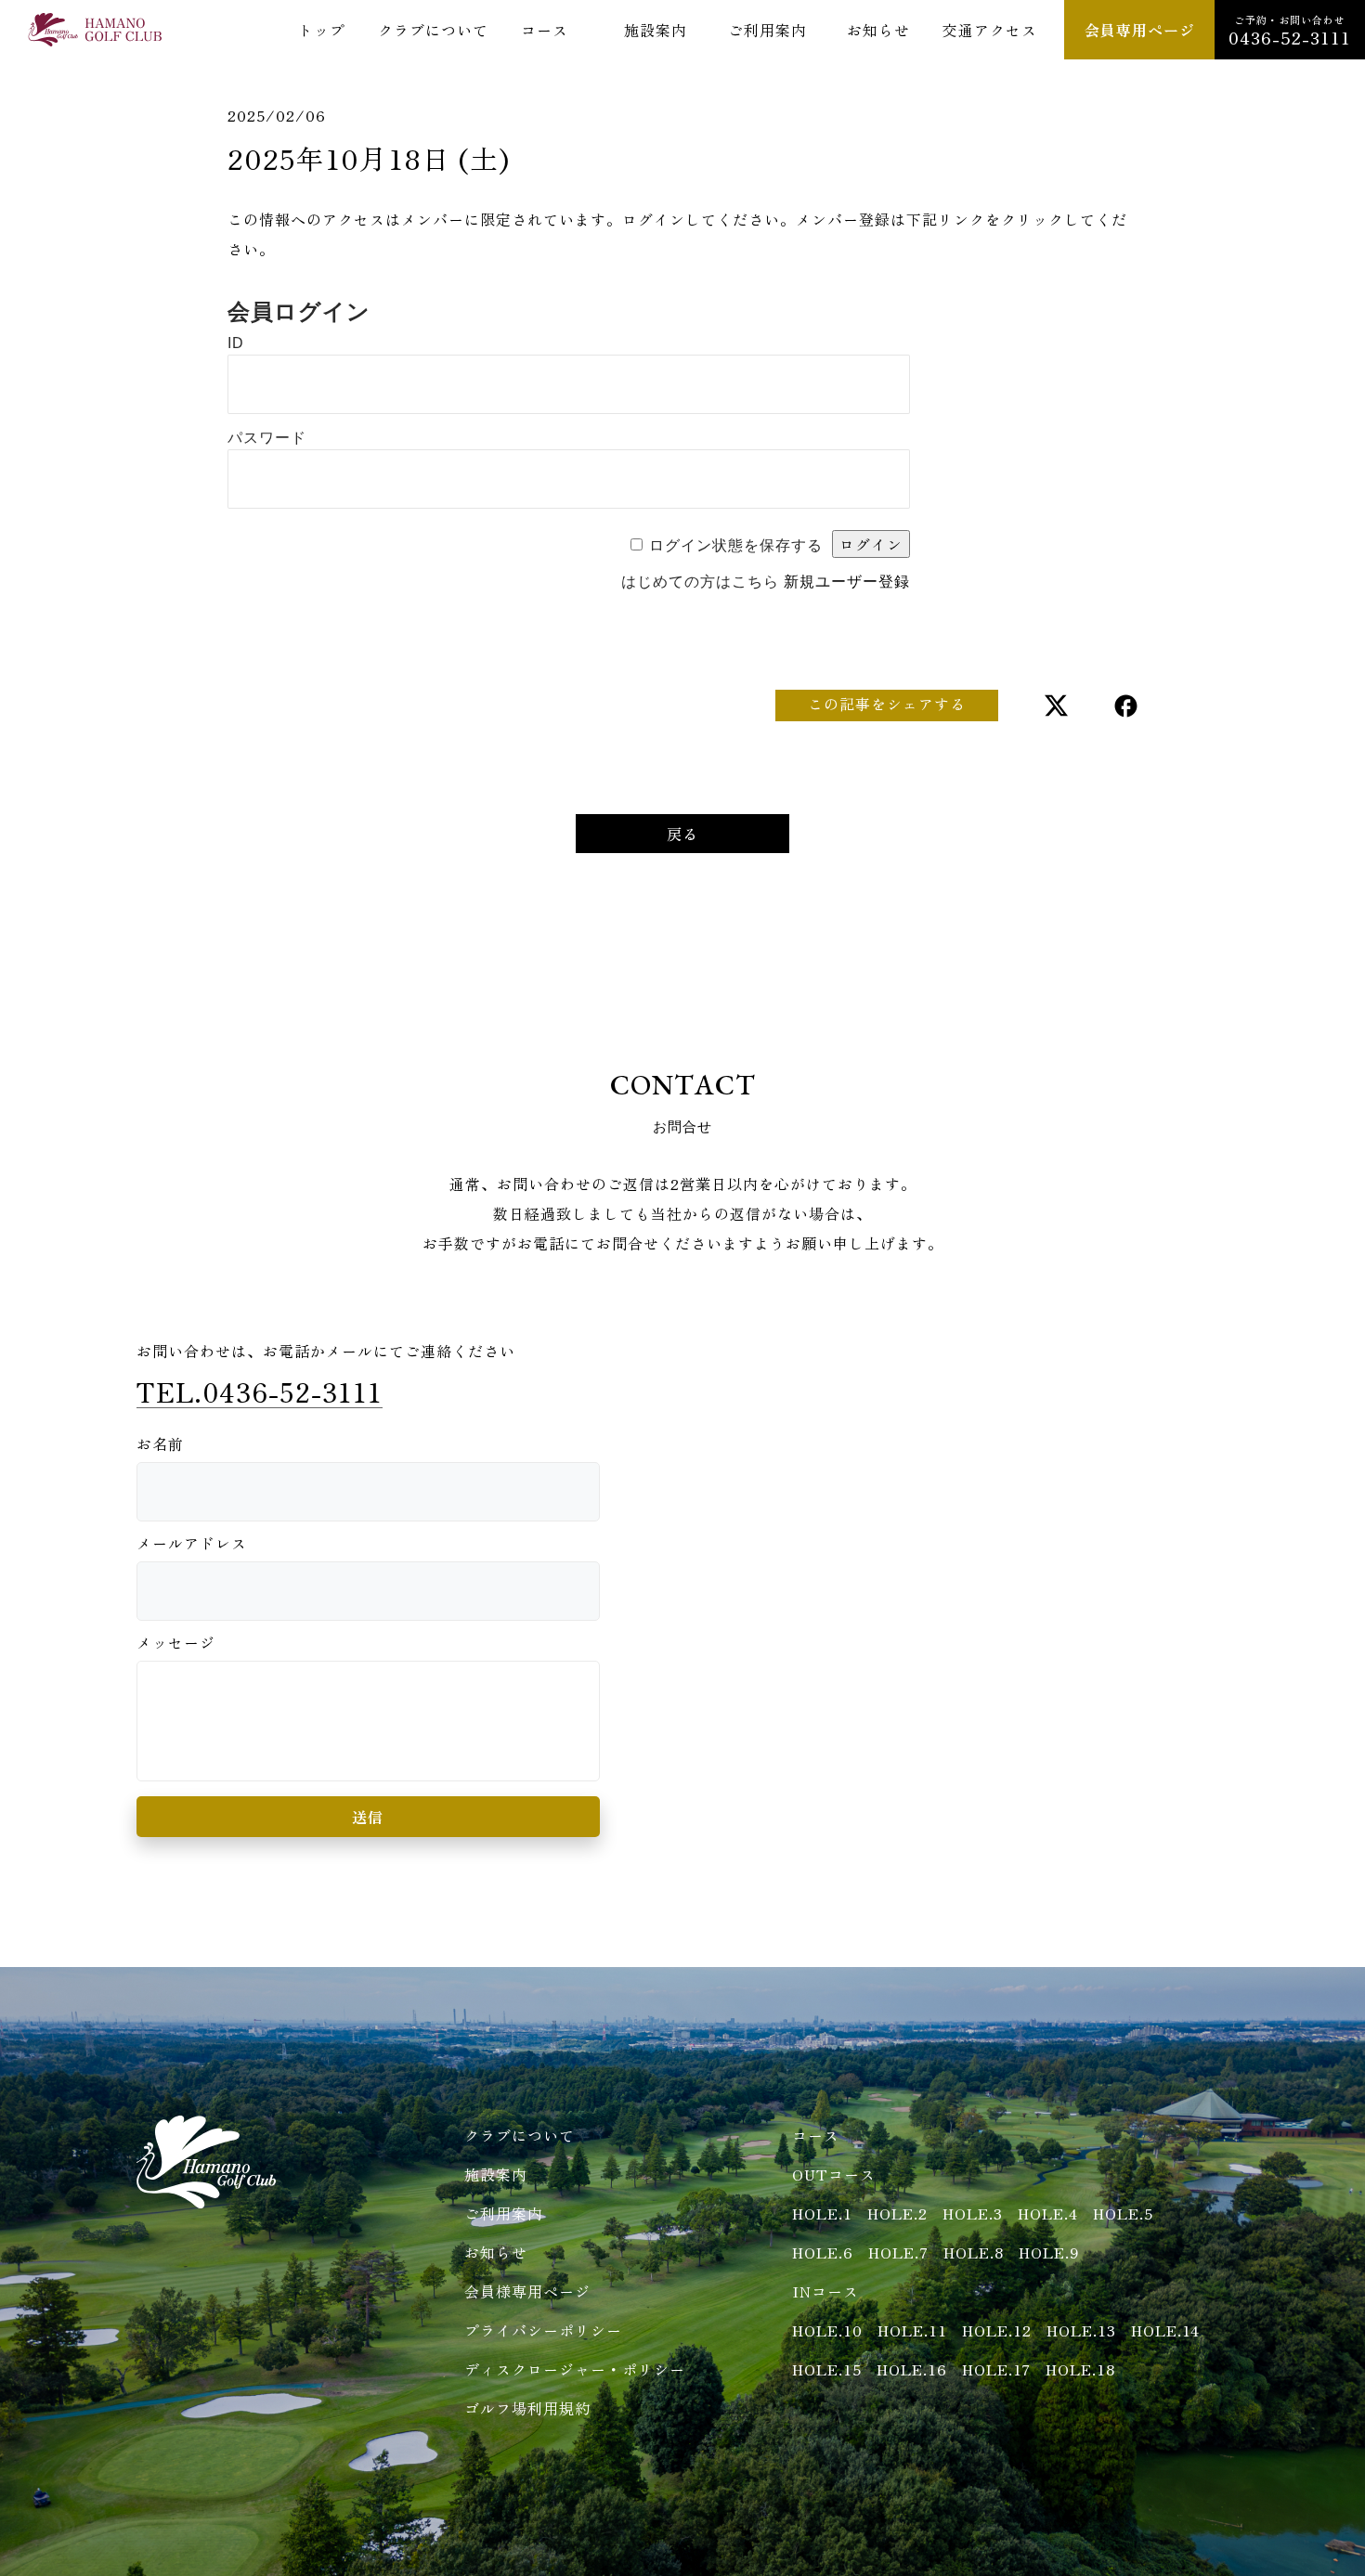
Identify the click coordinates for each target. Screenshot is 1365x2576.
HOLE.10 (827, 2330)
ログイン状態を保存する (736, 545)
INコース (825, 2291)
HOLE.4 (1048, 2213)
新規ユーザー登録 (847, 582)
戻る (682, 834)
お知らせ (878, 30)
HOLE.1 (822, 2213)
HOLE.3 (973, 2213)
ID (236, 343)
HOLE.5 (1123, 2213)
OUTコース (834, 2174)
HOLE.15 (827, 2369)
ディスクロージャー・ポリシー (575, 2369)
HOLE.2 (897, 2213)
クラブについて (433, 30)
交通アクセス (990, 30)
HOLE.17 (996, 2369)
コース (545, 30)
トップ (322, 30)
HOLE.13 (1081, 2330)
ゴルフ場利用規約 (527, 2408)
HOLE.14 (1165, 2330)
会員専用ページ (1140, 30)
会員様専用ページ (527, 2291)
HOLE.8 (974, 2252)
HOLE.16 (912, 2369)
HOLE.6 (823, 2252)
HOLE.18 (1080, 2369)
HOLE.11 (912, 2330)
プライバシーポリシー (543, 2330)
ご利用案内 (767, 30)
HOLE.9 (1049, 2252)
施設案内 (656, 30)
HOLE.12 (997, 2330)
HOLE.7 (898, 2252)
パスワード (267, 438)
